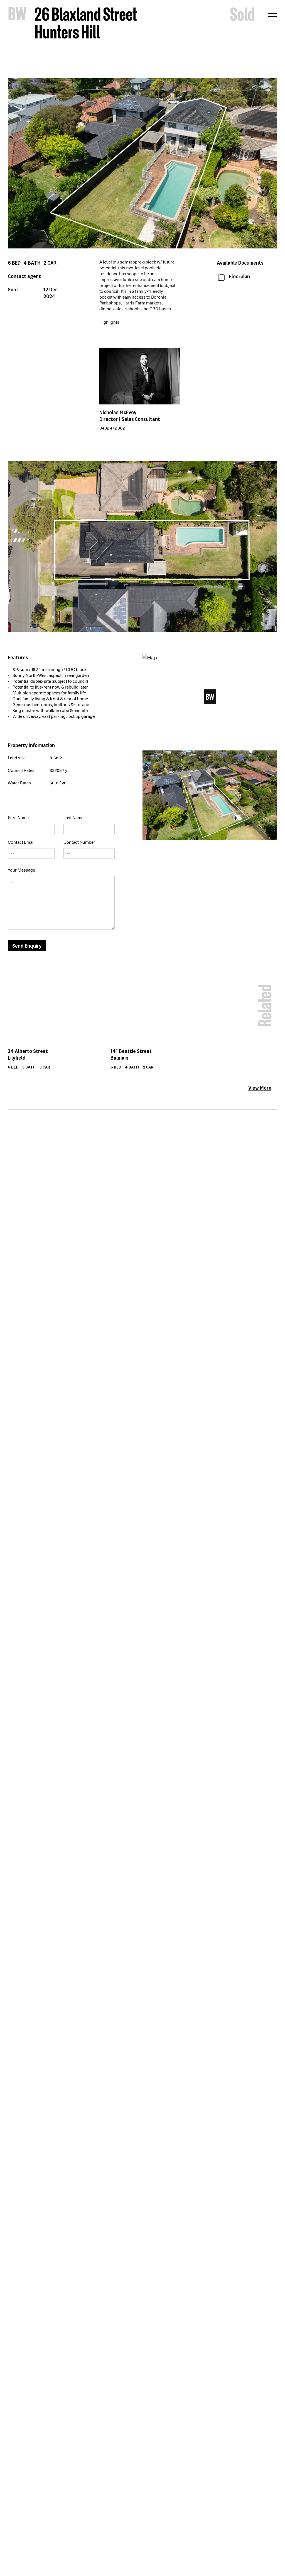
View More (260, 1088)
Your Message (21, 870)
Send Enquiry (27, 946)
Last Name (73, 818)
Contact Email (21, 842)
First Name (18, 818)
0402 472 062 (112, 428)
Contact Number (79, 842)
